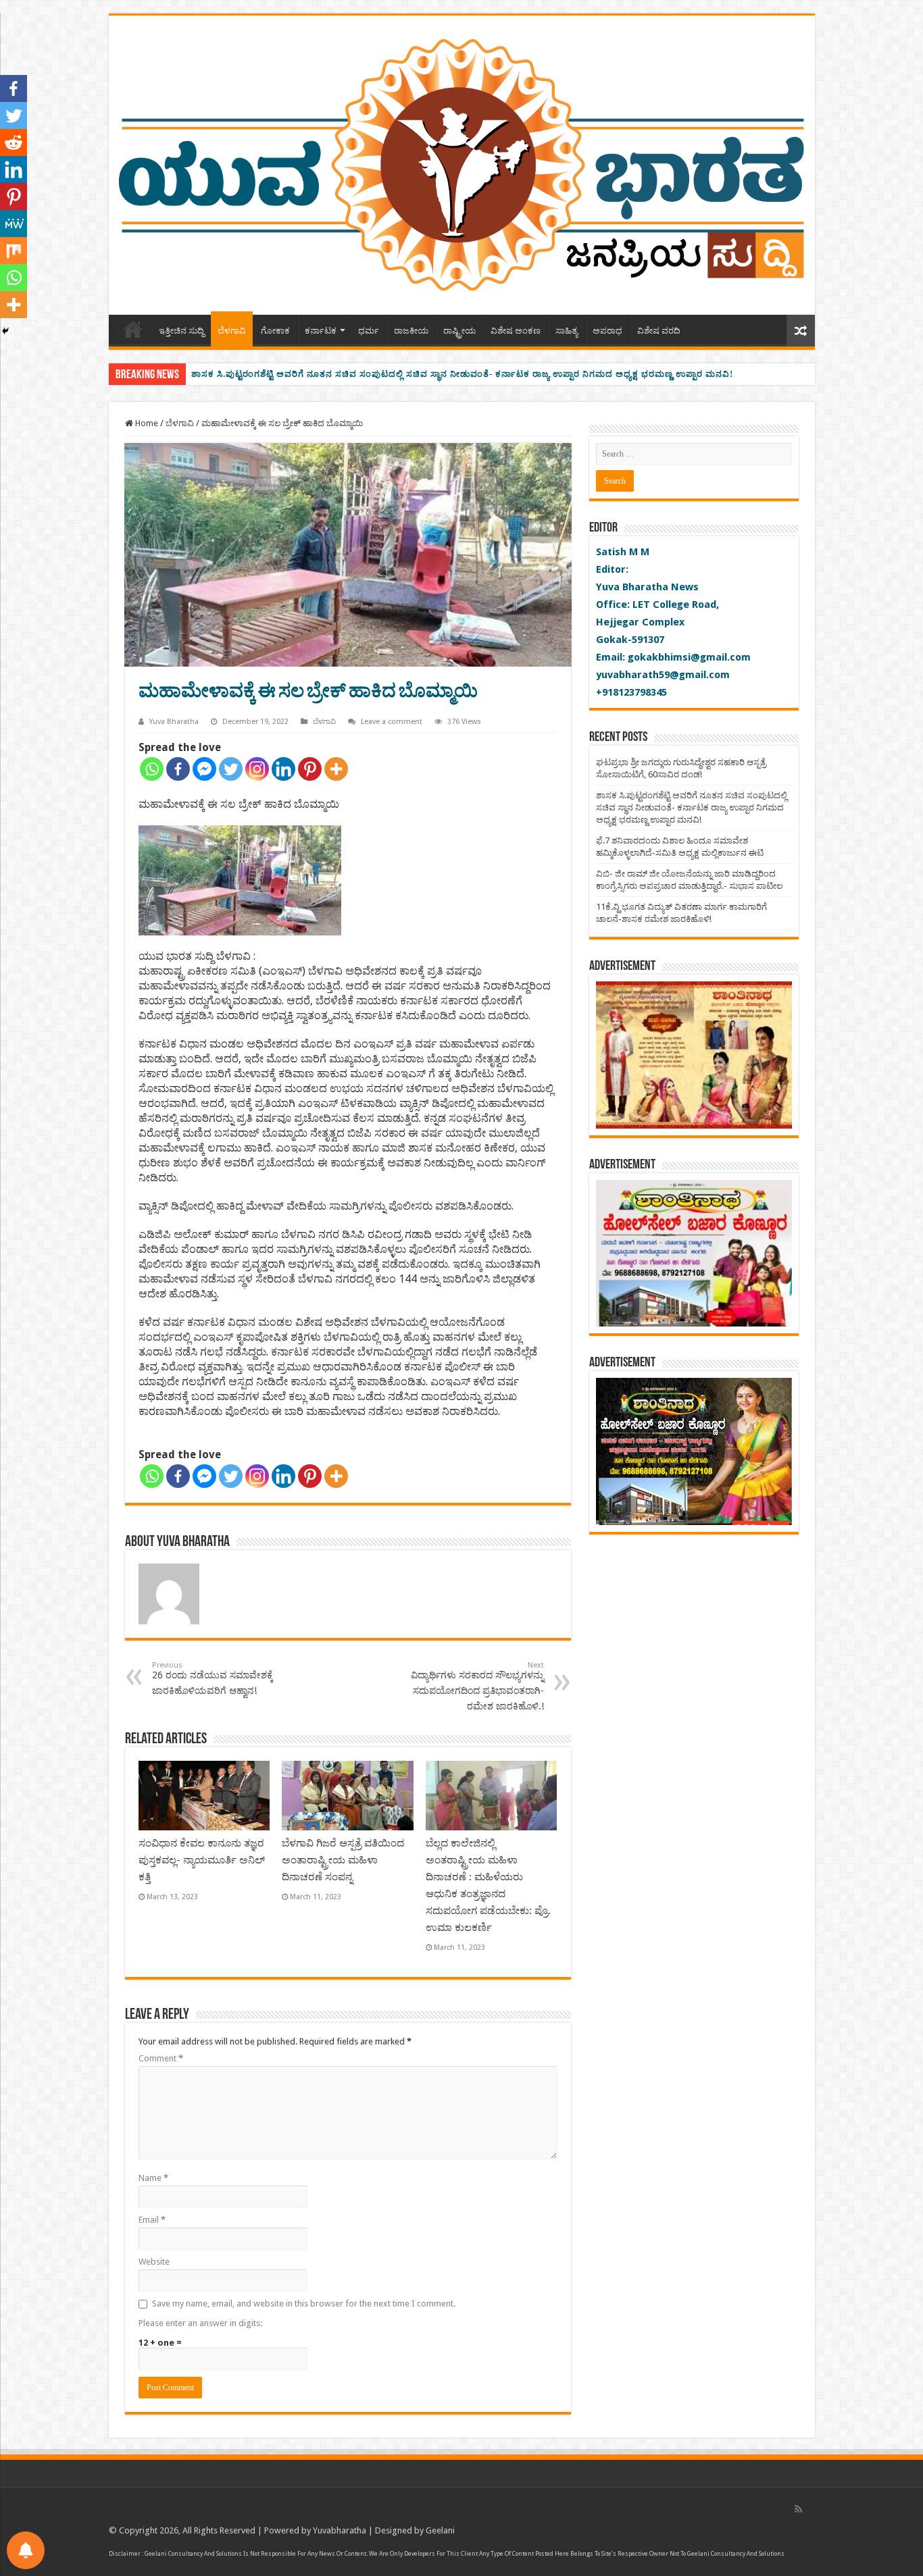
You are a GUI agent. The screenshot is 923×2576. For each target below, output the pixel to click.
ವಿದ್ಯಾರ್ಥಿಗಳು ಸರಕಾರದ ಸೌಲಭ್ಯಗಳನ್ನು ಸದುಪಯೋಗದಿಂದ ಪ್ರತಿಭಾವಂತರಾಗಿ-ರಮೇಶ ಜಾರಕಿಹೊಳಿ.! (477, 1686)
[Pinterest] (310, 769)
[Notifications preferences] (26, 2550)
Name (153, 2178)
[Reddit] (14, 143)
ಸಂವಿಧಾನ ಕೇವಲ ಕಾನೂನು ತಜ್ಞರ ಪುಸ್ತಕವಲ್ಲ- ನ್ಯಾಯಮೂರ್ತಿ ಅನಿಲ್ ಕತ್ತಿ (202, 1860)
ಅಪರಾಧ (607, 331)
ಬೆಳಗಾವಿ (232, 331)
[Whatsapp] (152, 769)
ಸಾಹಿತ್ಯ (567, 331)
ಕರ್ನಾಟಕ (321, 331)
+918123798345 (631, 692)
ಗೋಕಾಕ (275, 331)
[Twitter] (231, 769)
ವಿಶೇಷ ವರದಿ (659, 331)
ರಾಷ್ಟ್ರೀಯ (459, 331)
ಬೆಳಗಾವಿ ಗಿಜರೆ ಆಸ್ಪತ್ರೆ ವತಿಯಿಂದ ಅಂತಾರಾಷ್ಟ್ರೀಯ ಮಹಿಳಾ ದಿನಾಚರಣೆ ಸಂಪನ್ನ (343, 1860)
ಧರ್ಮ (369, 331)
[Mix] (14, 251)
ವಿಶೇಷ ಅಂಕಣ (516, 331)
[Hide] (5, 331)
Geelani (440, 2530)
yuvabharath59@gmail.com (663, 675)
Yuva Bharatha (174, 722)
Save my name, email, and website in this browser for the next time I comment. (304, 2303)
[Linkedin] (283, 769)
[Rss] (798, 2509)
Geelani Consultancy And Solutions (193, 2554)
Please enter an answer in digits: (200, 2323)
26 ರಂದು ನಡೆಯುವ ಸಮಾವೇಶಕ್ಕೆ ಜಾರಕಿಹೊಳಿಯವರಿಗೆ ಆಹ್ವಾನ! (213, 1678)
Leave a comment (392, 722)
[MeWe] (14, 224)
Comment (161, 2058)
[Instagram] (257, 769)
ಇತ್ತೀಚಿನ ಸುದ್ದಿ (181, 331)
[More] (336, 769)
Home (133, 329)
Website (154, 2262)
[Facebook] (178, 769)
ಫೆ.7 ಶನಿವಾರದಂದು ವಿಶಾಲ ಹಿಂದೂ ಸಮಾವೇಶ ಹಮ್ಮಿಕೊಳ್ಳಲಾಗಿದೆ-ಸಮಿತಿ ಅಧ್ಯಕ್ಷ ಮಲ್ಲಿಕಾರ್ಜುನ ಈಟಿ (368, 374)
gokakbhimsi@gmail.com (689, 657)
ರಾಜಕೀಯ (411, 331)
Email (152, 2220)
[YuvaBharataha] (462, 163)
